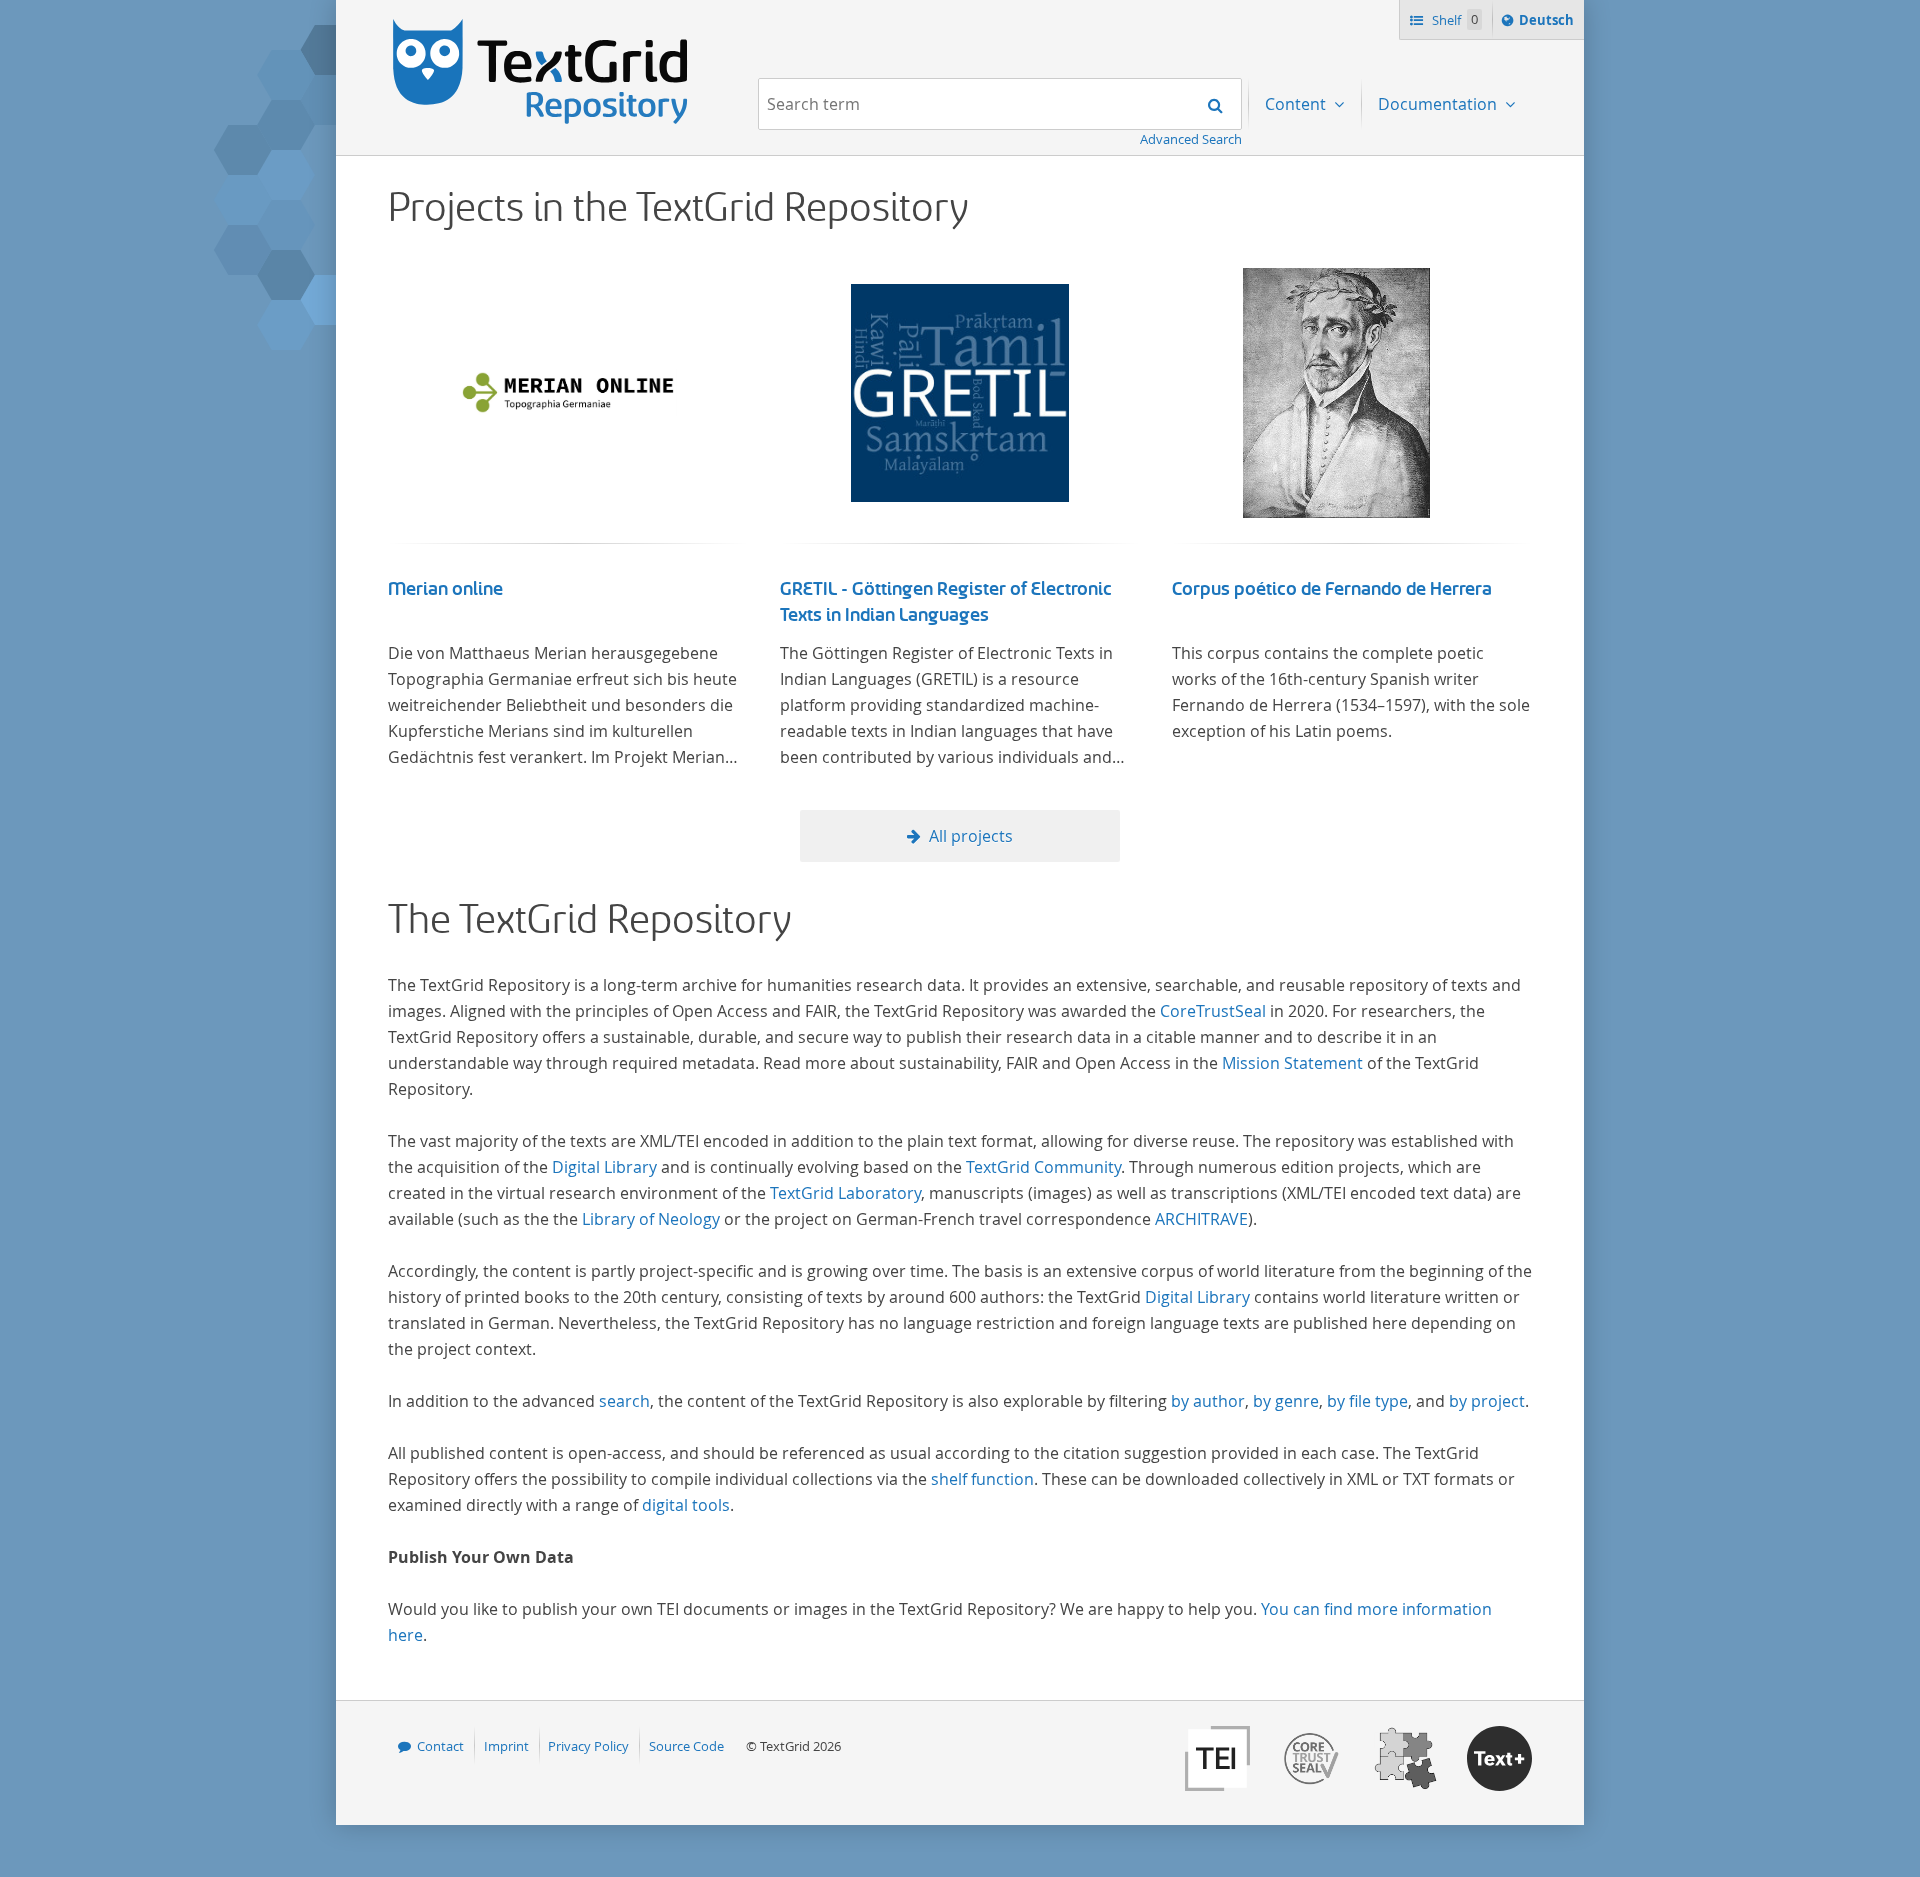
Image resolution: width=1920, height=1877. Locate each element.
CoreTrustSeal (1213, 1011)
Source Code (686, 1746)
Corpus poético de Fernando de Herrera (1332, 589)
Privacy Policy (588, 1746)
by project (1487, 1401)
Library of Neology (651, 1219)
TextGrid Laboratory (845, 1193)
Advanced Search (1191, 139)
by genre (1286, 1401)
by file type (1367, 1401)
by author (1208, 1401)
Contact (440, 1746)
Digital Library (604, 1167)
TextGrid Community (1043, 1167)
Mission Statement (1292, 1063)
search (624, 1401)
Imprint (506, 1746)
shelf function (982, 1479)
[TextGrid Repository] (541, 26)
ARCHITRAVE (1201, 1219)
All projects (971, 836)
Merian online (445, 589)
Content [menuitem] (1297, 104)
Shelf (1453, 20)
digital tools (686, 1505)
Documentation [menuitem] (1439, 104)
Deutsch (1548, 24)
